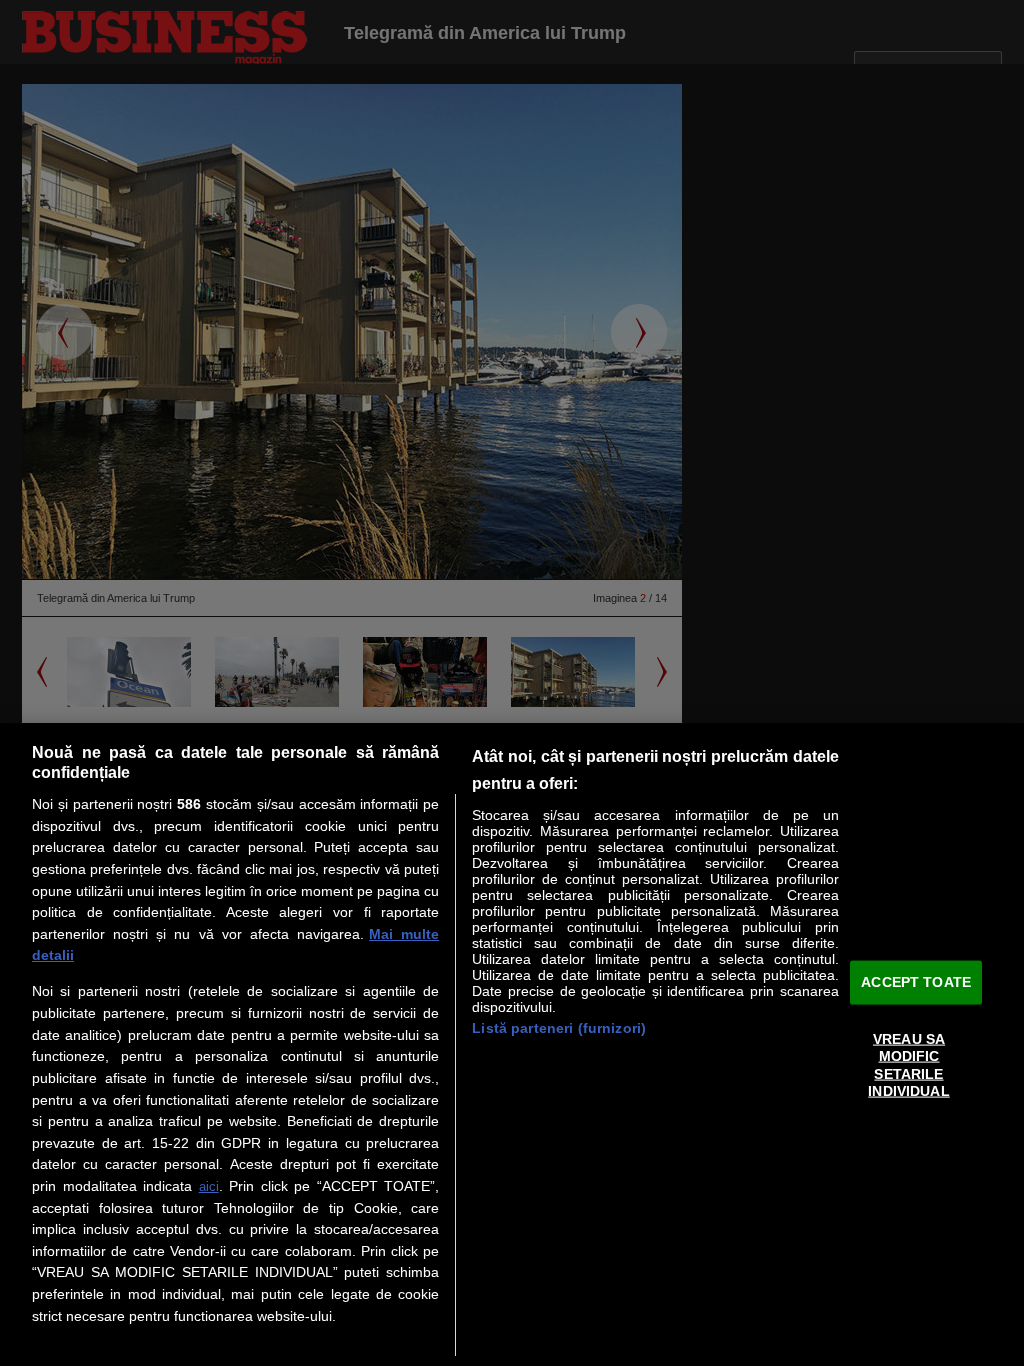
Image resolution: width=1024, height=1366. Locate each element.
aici (209, 1186)
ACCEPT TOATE (916, 982)
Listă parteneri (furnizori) (559, 1028)
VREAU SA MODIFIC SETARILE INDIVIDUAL (908, 1065)
